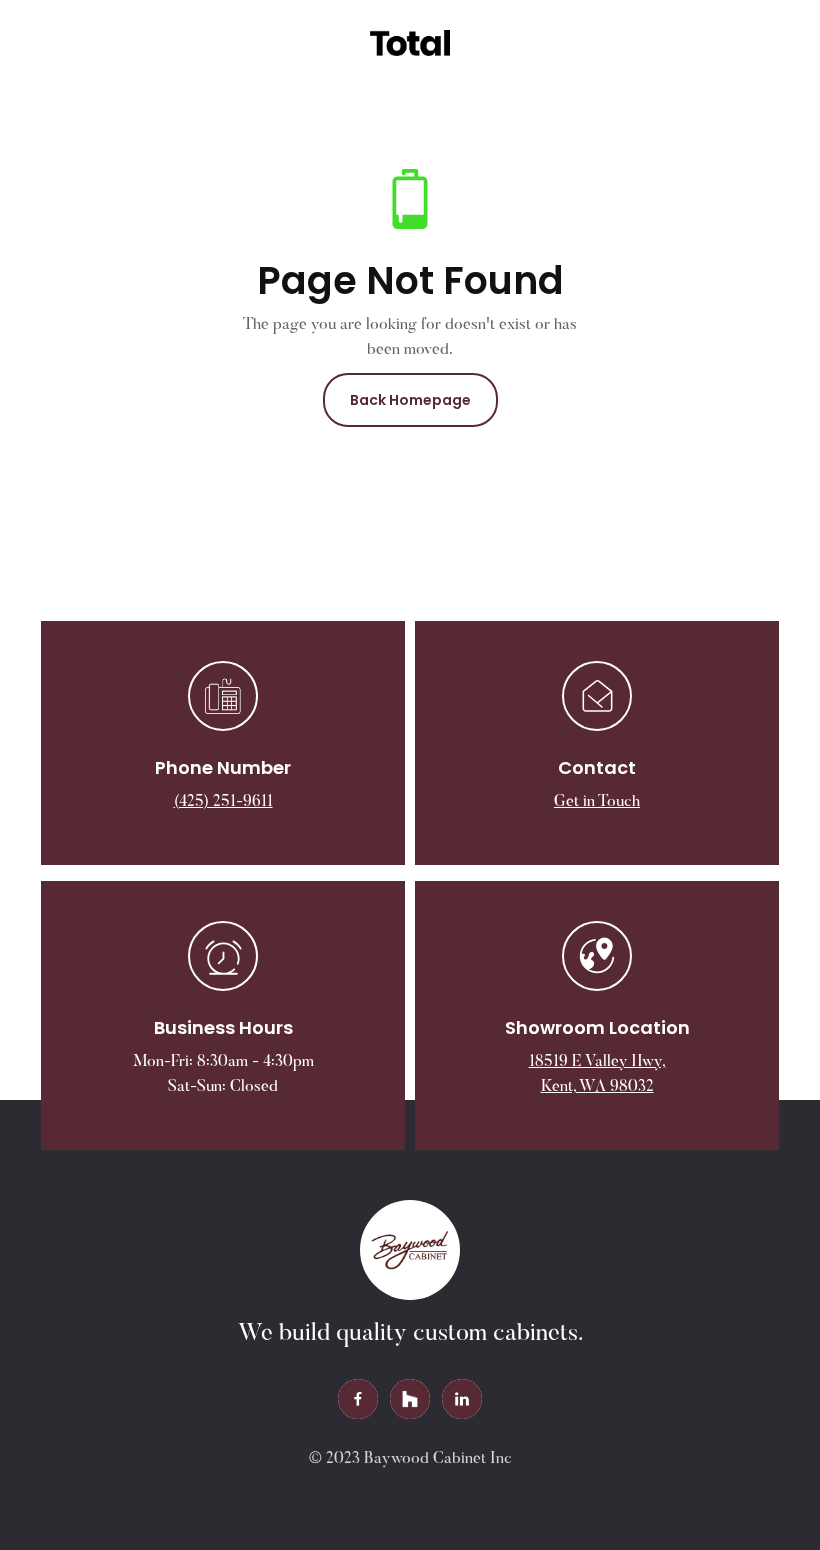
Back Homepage (410, 400)
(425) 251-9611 (223, 802)
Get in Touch (597, 802)
